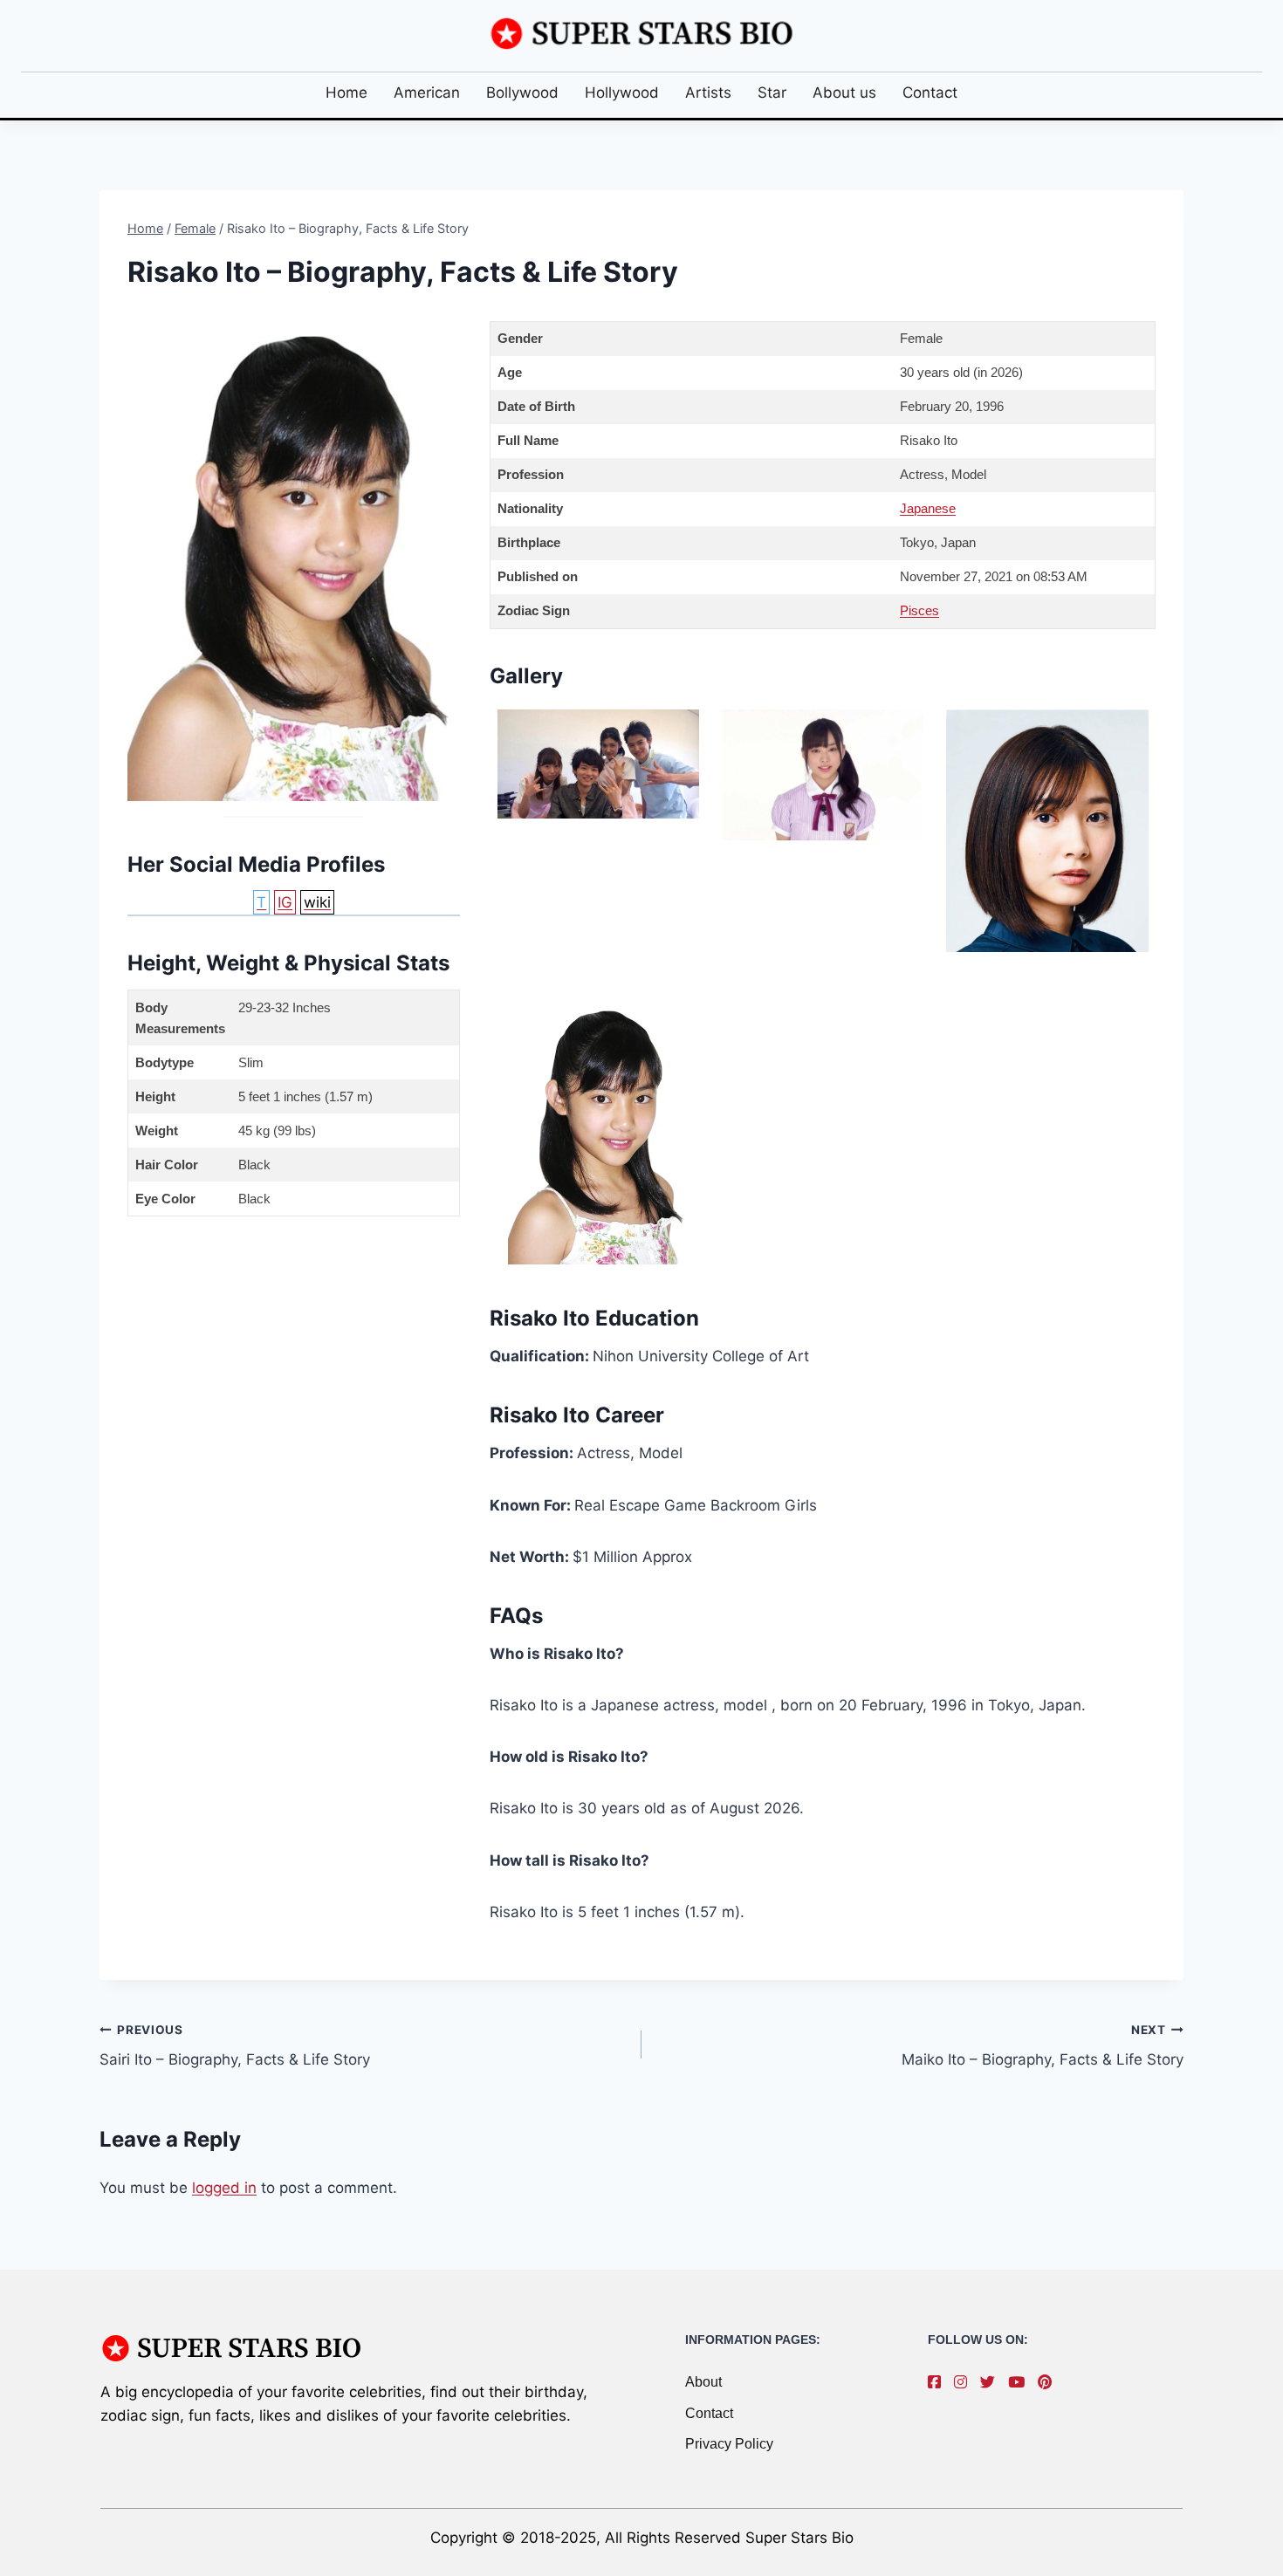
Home (346, 92)
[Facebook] (939, 2382)
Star (772, 92)
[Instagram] (965, 2382)
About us (844, 92)
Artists (708, 92)
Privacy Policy (729, 2444)
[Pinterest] (1049, 2382)
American (427, 92)
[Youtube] (1021, 2382)
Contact (930, 92)
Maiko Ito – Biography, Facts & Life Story (1043, 2046)
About (703, 2382)
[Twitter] (992, 2382)
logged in (224, 2188)
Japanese (928, 508)
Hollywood (622, 92)
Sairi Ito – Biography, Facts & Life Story (235, 2046)
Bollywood (522, 92)
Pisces (919, 610)
